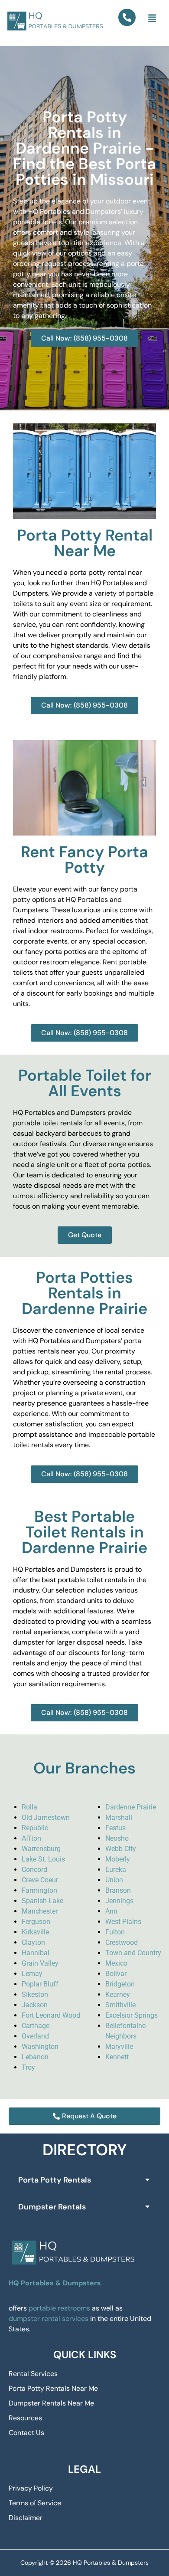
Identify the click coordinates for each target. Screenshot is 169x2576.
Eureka (116, 1870)
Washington (40, 2047)
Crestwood (122, 1942)
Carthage (36, 2026)
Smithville (120, 2005)
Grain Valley (40, 1963)
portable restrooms (59, 2308)
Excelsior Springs (132, 2015)
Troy (28, 2067)
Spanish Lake (42, 1901)
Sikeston (35, 1994)
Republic (35, 1828)
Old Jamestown (46, 1817)
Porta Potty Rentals (55, 2180)
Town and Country (133, 1953)
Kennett (117, 2057)
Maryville (119, 2047)
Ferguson (36, 1922)
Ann (111, 1911)
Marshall (119, 1817)
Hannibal (36, 1953)
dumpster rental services (49, 2319)
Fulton (115, 1932)
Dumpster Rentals (52, 2207)
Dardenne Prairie (131, 1807)
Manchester (40, 1911)
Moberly (118, 1859)
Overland (35, 2036)
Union (114, 1880)
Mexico (116, 1963)
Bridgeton (120, 1984)
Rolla (29, 1807)
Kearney (118, 1994)
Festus (115, 1828)
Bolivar (116, 1974)
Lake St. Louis (43, 1859)
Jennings (119, 1901)
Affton (31, 1838)
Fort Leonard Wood (51, 2015)
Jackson (35, 2005)
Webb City (121, 1849)
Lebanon (35, 2057)
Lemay (32, 1974)
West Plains (123, 1922)
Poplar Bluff (40, 1984)
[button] (152, 19)
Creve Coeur (40, 1880)
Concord (34, 1870)
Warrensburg (41, 1849)
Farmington (39, 1890)
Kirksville (35, 1932)
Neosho (117, 1838)
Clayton (33, 1942)
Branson (118, 1890)
